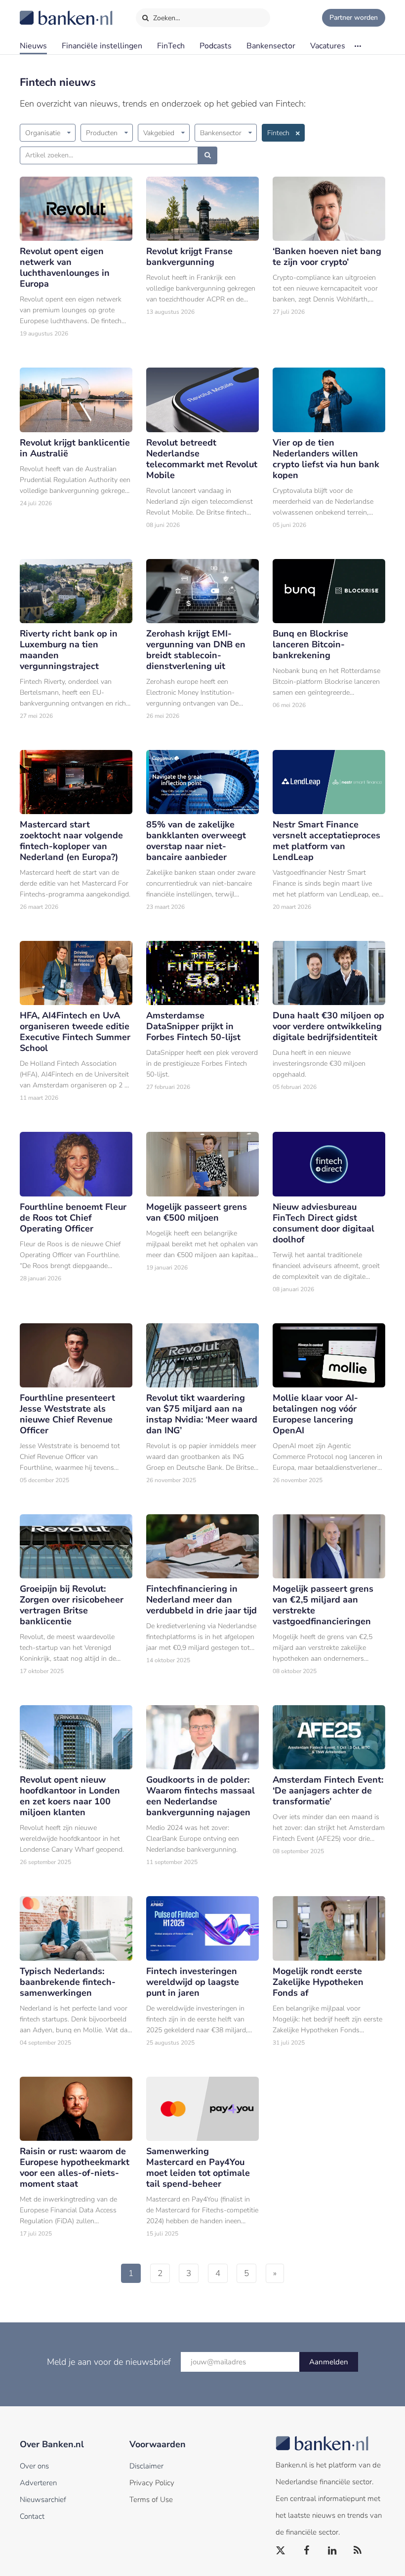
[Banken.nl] (42, 11)
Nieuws (33, 46)
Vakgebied (159, 133)
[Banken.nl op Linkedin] (332, 2551)
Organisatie (43, 133)
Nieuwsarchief (43, 2500)
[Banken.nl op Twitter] (281, 2551)
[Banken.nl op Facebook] (307, 2551)
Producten (102, 133)
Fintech (278, 133)
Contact (32, 2516)
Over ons (34, 2466)
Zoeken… (166, 18)
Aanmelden (329, 2362)
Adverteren (38, 2483)
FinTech (171, 46)
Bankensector (271, 46)
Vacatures (328, 46)
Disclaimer (146, 2466)
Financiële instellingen (102, 46)
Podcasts (216, 46)
